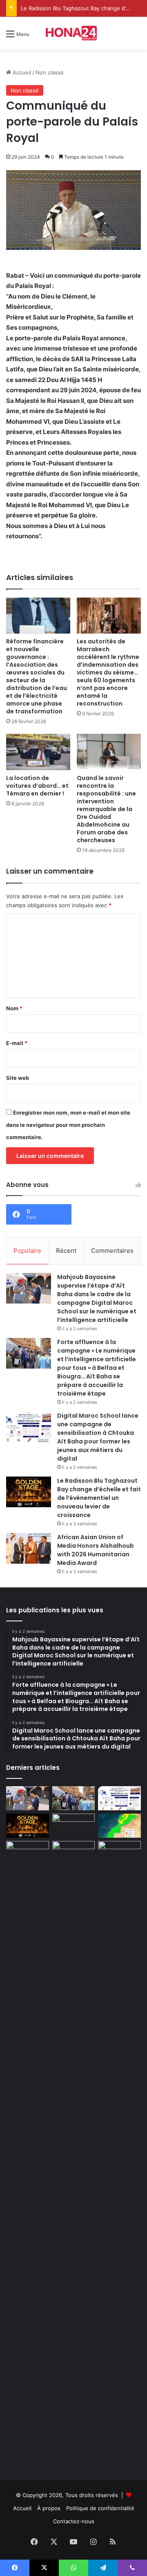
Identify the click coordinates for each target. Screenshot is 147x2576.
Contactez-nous (74, 2521)
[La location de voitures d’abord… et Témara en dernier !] (38, 752)
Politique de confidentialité (100, 2508)
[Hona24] (73, 33)
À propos (49, 2508)
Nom (14, 1008)
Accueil (21, 72)
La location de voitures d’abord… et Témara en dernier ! (37, 786)
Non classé (50, 72)
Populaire (27, 1251)
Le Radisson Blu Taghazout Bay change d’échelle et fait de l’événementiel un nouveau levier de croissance (99, 1498)
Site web (18, 1078)
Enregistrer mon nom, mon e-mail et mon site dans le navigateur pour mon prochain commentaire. (68, 1125)
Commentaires (112, 1251)
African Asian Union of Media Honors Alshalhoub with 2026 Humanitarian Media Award (96, 1550)
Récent (66, 1251)
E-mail (17, 1043)
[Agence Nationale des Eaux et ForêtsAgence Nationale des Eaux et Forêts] (119, 1826)
